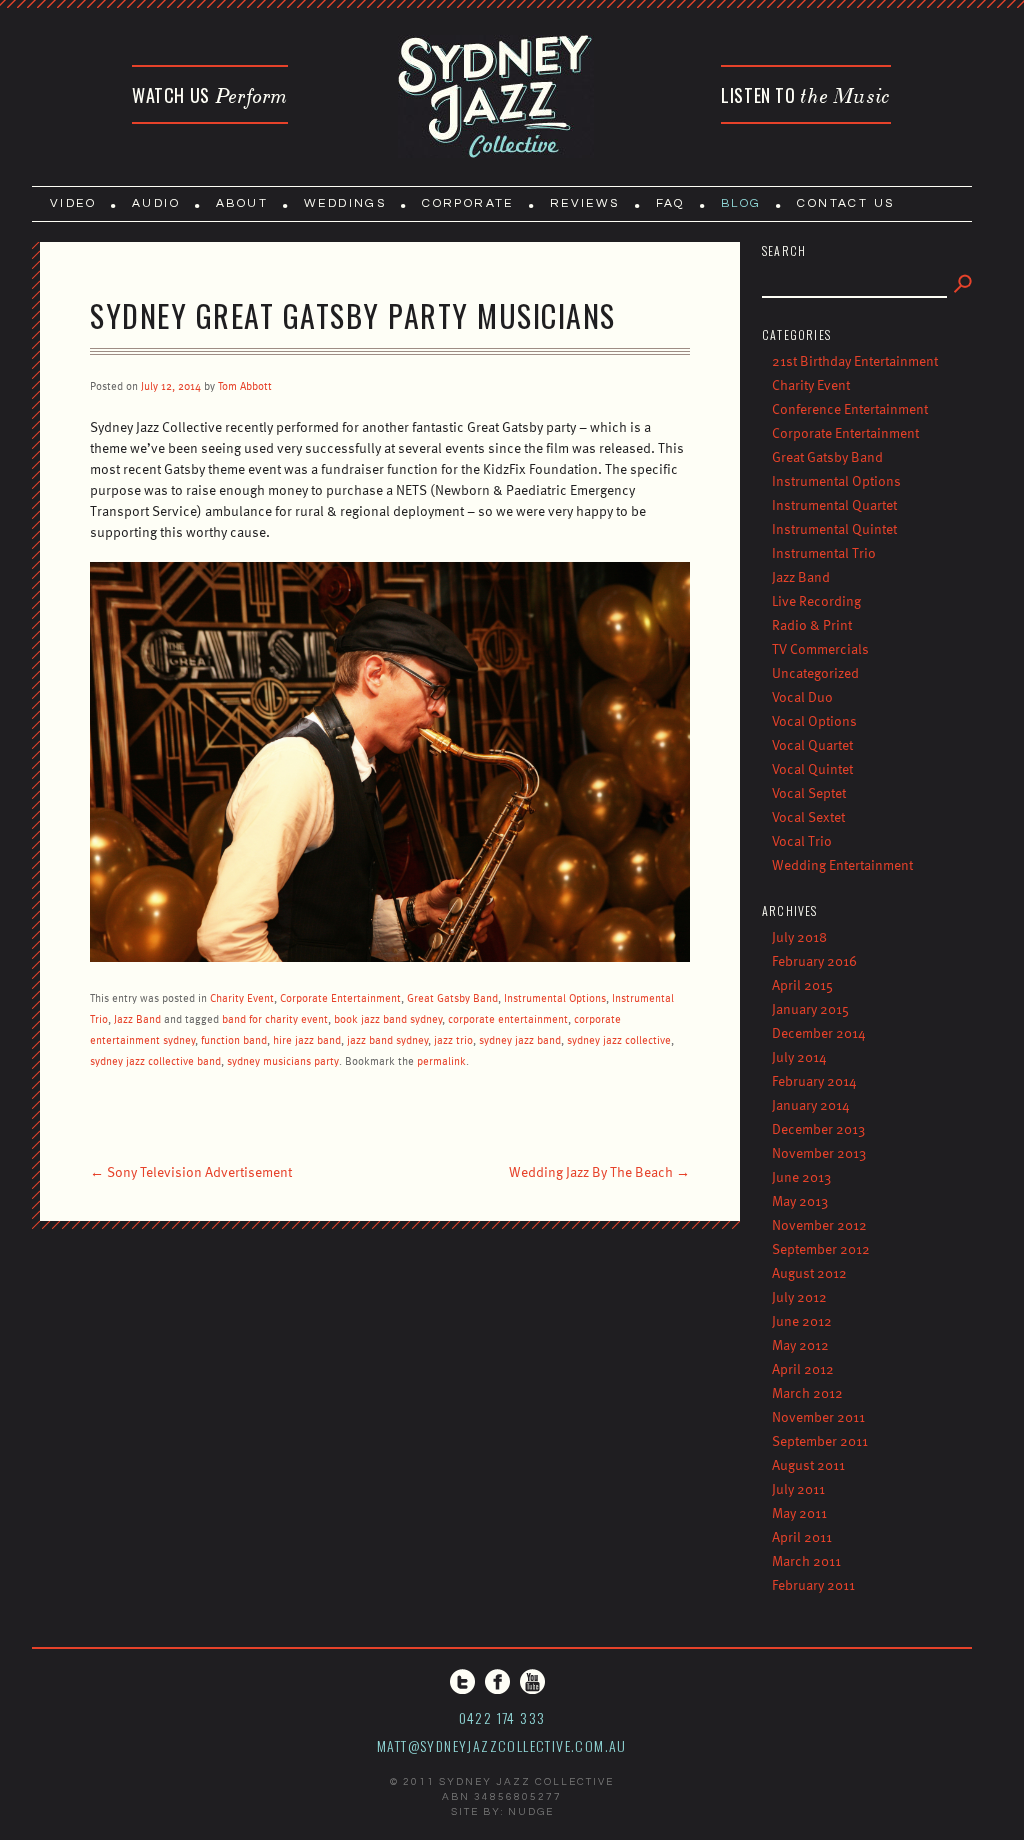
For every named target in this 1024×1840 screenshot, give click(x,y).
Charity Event (242, 997)
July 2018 (799, 936)
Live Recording (816, 600)
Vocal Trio (802, 840)
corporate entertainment (508, 1018)
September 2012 (821, 1248)
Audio (156, 203)
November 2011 (818, 1416)
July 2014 (799, 1056)
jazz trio (453, 1039)
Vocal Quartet (812, 744)
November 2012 (819, 1224)
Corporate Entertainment (340, 997)
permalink (441, 1060)
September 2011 (820, 1440)
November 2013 (819, 1152)
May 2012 (800, 1344)
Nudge (531, 1812)
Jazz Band (137, 1018)
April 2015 (802, 984)
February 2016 (814, 960)
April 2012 (803, 1368)
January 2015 (810, 1008)
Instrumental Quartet (834, 504)
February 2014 (814, 1080)
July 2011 (798, 1488)
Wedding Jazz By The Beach (599, 1171)
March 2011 (806, 1560)
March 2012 (807, 1392)
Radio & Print (812, 624)
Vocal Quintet (812, 768)
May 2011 (799, 1512)
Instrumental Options (555, 997)
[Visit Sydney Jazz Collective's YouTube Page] (532, 1681)
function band (234, 1039)
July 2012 (799, 1296)
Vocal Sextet (808, 816)
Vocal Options (814, 720)
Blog (741, 203)
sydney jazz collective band (155, 1060)
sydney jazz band (520, 1039)
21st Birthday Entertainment (855, 360)
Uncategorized (815, 672)
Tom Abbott (245, 385)
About (242, 203)
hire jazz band (307, 1039)
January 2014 (811, 1104)
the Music (806, 95)
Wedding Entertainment (842, 864)
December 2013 (818, 1128)
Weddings (345, 203)
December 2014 (819, 1032)
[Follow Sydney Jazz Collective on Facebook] (497, 1681)
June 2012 (802, 1320)
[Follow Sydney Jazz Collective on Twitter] (462, 1681)
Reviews (585, 203)
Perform (210, 95)
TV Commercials (820, 648)
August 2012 (809, 1272)
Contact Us (845, 203)
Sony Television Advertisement (191, 1171)
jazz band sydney (387, 1039)
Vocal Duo (802, 696)
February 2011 (813, 1584)
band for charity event (275, 1018)
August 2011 (808, 1464)
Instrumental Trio (824, 552)
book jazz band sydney (388, 1018)
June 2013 (801, 1176)
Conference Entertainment (850, 408)
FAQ (670, 203)
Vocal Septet (809, 792)
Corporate (468, 203)
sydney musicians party (283, 1060)
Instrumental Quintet (834, 528)
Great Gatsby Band (452, 997)
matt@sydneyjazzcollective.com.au (502, 1745)
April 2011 (802, 1536)
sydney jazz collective (619, 1039)
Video (73, 203)
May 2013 (800, 1200)
